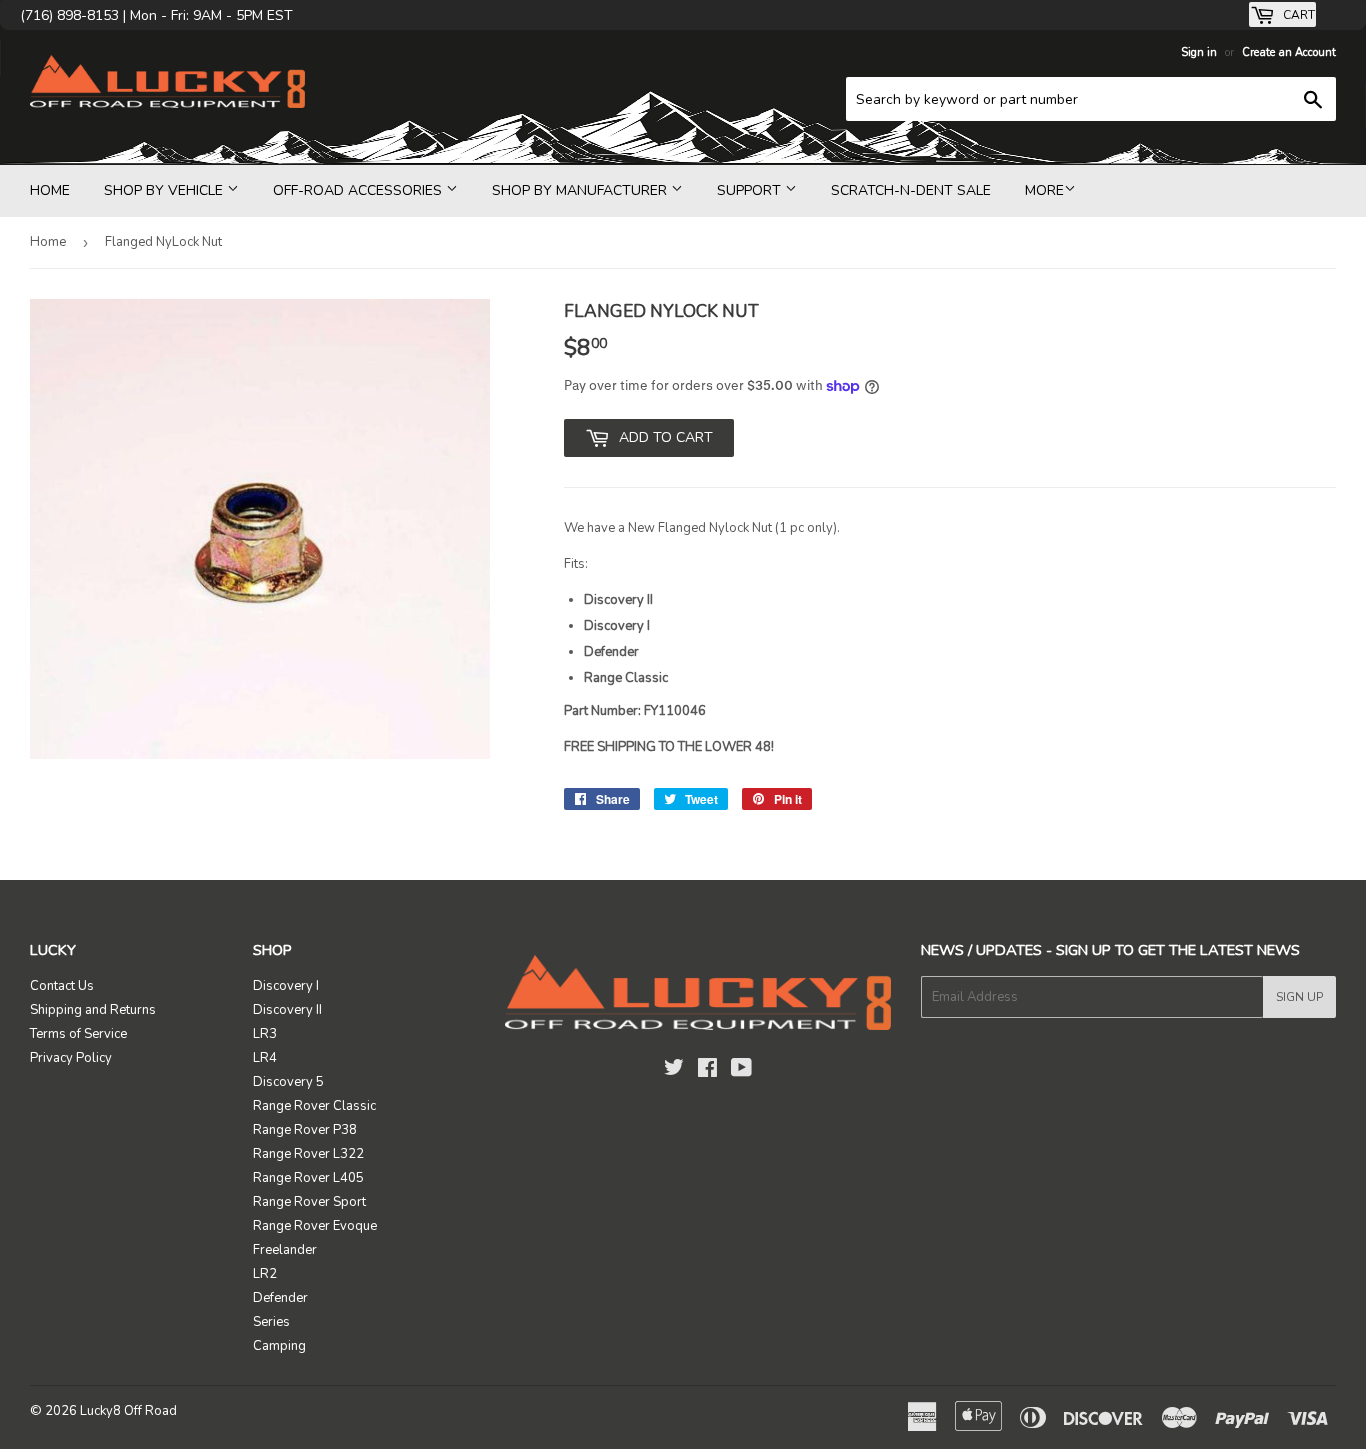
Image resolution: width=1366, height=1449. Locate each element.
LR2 (265, 1274)
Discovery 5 (288, 1082)
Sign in (1199, 52)
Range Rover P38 (305, 1130)
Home (50, 190)
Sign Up (1299, 997)
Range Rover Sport (309, 1202)
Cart (1297, 15)
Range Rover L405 (308, 1178)
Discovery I (286, 986)
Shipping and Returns (93, 1010)
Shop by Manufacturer (581, 190)
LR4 (265, 1058)
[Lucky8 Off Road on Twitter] (674, 1071)
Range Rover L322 (308, 1154)
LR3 (265, 1034)
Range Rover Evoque (315, 1226)
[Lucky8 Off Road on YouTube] (741, 1071)
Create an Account (1289, 52)
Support (751, 190)
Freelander (285, 1250)
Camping (279, 1346)
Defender (280, 1298)
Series (271, 1322)
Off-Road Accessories (359, 190)
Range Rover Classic (314, 1106)
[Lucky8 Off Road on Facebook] (707, 1071)
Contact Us (62, 986)
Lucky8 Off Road (128, 1411)
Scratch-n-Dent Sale (911, 190)
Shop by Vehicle (165, 190)
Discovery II (287, 1010)
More (1044, 190)
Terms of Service (78, 1034)
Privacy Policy (71, 1058)
